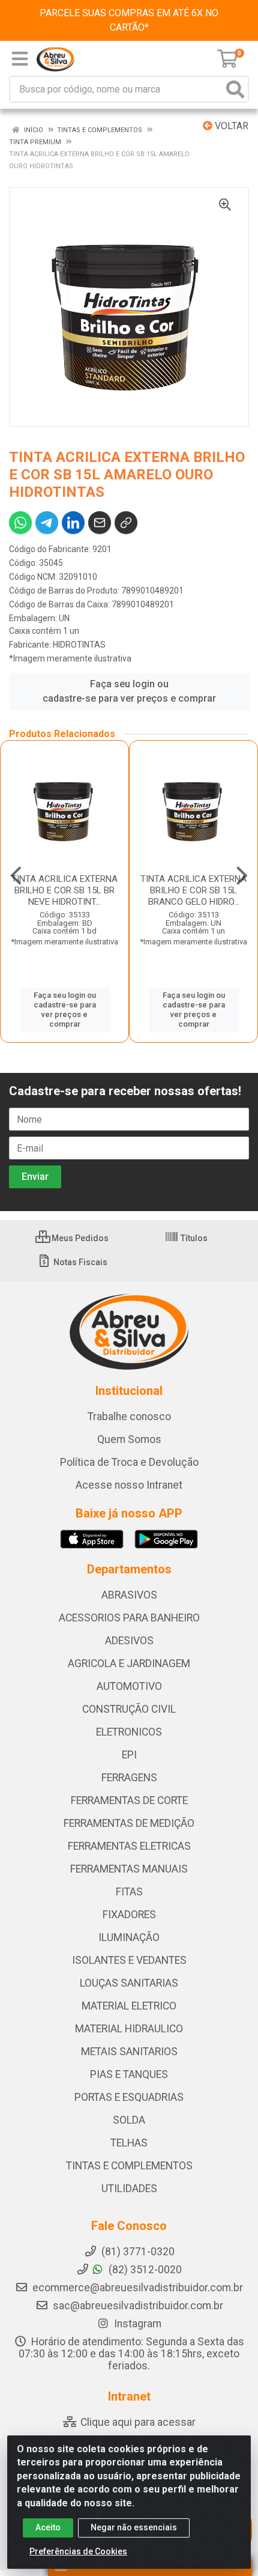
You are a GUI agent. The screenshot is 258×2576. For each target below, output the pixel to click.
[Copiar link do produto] (126, 523)
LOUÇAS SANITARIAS (129, 1983)
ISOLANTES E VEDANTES (129, 1960)
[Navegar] (16, 876)
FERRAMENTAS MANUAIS (129, 1869)
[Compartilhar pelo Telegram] (47, 523)
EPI (129, 1755)
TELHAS (129, 2143)
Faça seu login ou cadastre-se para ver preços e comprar (129, 691)
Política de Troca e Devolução (129, 1462)
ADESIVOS (129, 1641)
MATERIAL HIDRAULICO (129, 2029)
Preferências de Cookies (78, 2551)
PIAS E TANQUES (129, 2074)
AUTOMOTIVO (129, 1686)
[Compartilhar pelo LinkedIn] (73, 523)
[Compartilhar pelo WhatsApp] (20, 523)
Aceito (48, 2527)
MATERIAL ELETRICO (129, 2006)
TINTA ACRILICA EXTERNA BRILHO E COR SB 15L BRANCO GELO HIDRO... (193, 890)
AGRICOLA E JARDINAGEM (129, 1663)
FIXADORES (129, 1915)
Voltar (230, 126)
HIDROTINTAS (79, 645)
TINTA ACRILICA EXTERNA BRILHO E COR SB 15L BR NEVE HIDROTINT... (64, 890)
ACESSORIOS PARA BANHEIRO (129, 1618)
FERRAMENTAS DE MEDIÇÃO (129, 1823)
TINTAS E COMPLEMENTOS (129, 2166)
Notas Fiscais (79, 1262)
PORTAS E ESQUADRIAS (129, 2097)
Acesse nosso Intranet (129, 1485)
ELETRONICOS (129, 1732)
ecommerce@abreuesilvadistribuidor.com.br (138, 2288)
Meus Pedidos (79, 1238)
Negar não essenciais (134, 2527)
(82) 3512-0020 (144, 2270)
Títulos (193, 1238)
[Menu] (20, 59)
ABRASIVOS (129, 1595)
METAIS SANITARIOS (129, 2052)
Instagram (136, 2324)
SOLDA (129, 2120)
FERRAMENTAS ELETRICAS (129, 1846)
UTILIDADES (129, 2189)
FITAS (129, 1892)
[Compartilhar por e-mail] (100, 523)
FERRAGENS (129, 1778)
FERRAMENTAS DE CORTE (129, 1800)
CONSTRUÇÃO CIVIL (129, 1709)
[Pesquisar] (235, 89)
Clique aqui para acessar (137, 2422)
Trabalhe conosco (129, 1417)
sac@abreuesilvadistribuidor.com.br (138, 2306)
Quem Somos (129, 1439)
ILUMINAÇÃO (129, 1937)
